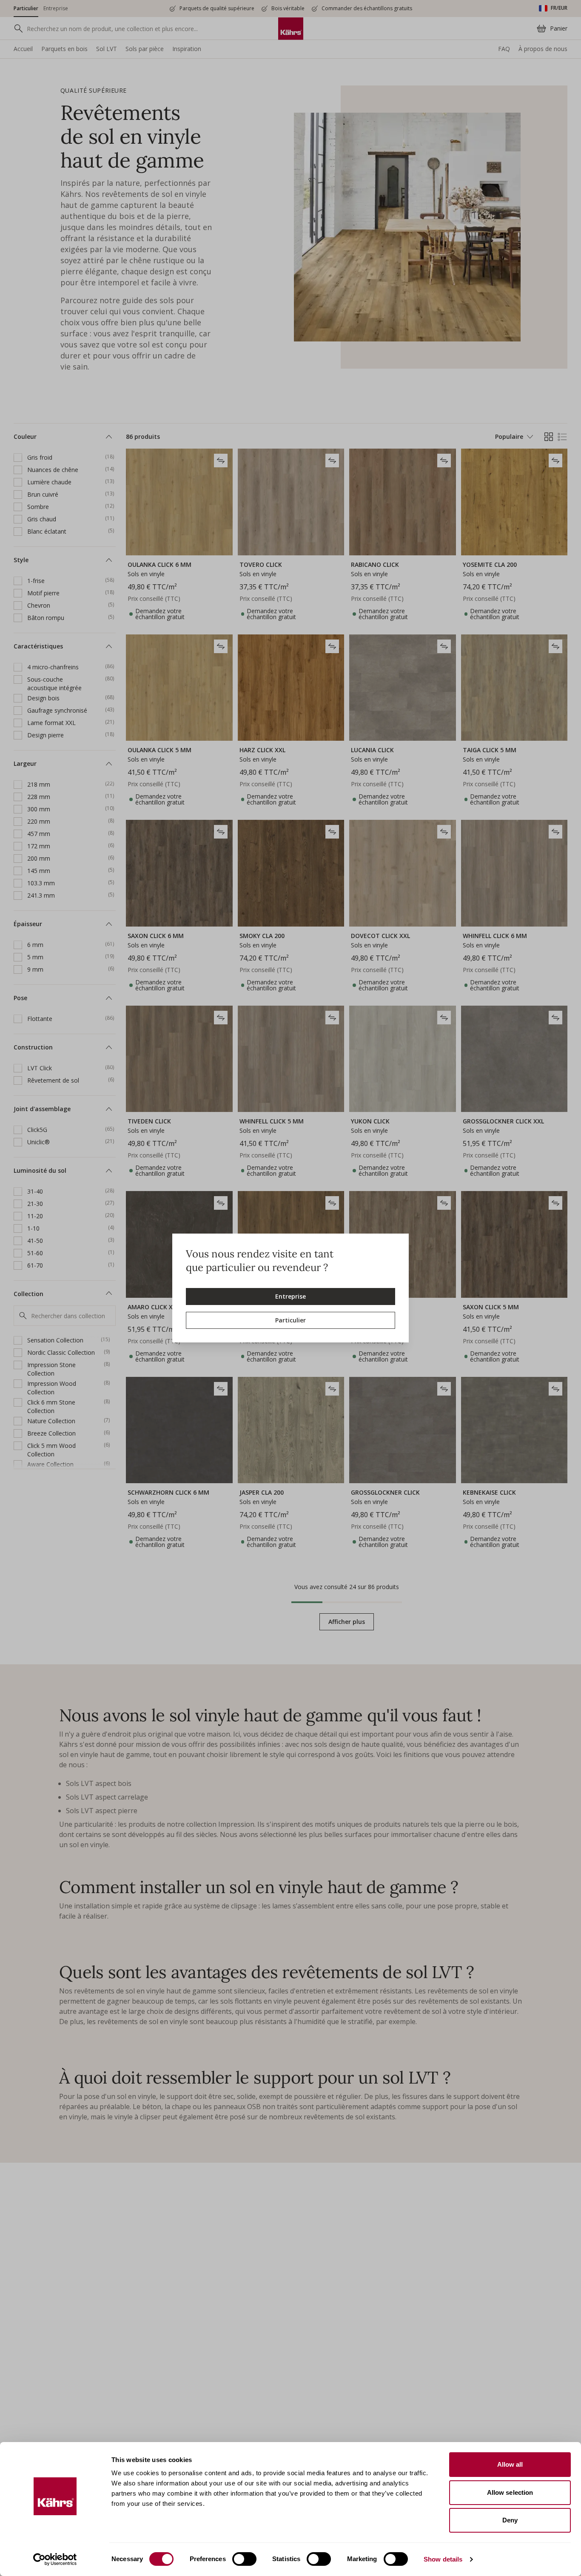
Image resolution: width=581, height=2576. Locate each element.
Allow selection (510, 2492)
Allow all (510, 2464)
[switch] (244, 2559)
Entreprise (290, 1296)
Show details (443, 2559)
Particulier (290, 1320)
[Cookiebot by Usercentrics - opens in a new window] (55, 2559)
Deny (510, 2520)
